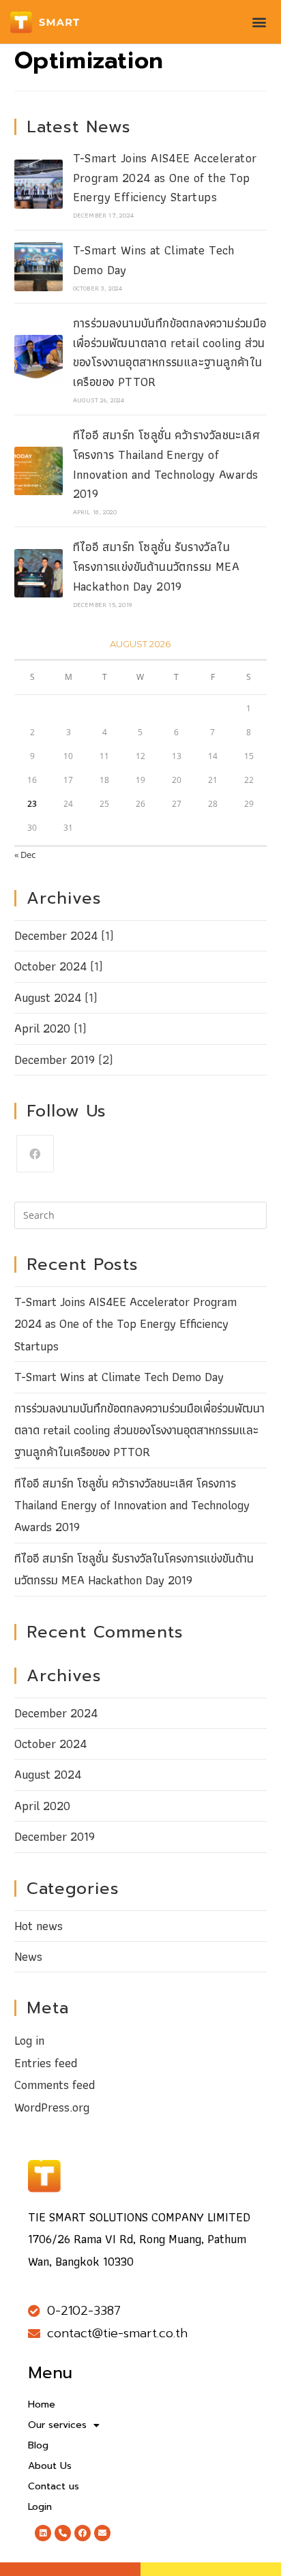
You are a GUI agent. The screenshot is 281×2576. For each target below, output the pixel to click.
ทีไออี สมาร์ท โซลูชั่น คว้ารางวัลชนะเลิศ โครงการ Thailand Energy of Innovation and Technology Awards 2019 (166, 464)
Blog (38, 2445)
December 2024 (56, 935)
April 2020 (42, 1028)
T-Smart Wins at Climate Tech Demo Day (154, 260)
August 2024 (48, 997)
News (28, 1956)
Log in (29, 2040)
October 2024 (50, 966)
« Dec (25, 855)
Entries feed (46, 2063)
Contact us (54, 2486)
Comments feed (55, 2085)
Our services (57, 2425)
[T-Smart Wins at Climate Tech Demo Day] (39, 266)
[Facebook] (35, 1154)
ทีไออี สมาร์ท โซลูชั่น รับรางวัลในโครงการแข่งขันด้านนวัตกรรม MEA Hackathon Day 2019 (156, 566)
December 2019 (55, 1060)
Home (42, 2404)
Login (40, 2507)
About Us (50, 2466)
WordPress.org (52, 2107)
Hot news (39, 1926)
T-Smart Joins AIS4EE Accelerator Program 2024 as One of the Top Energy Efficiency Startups (165, 178)
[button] (260, 22)
